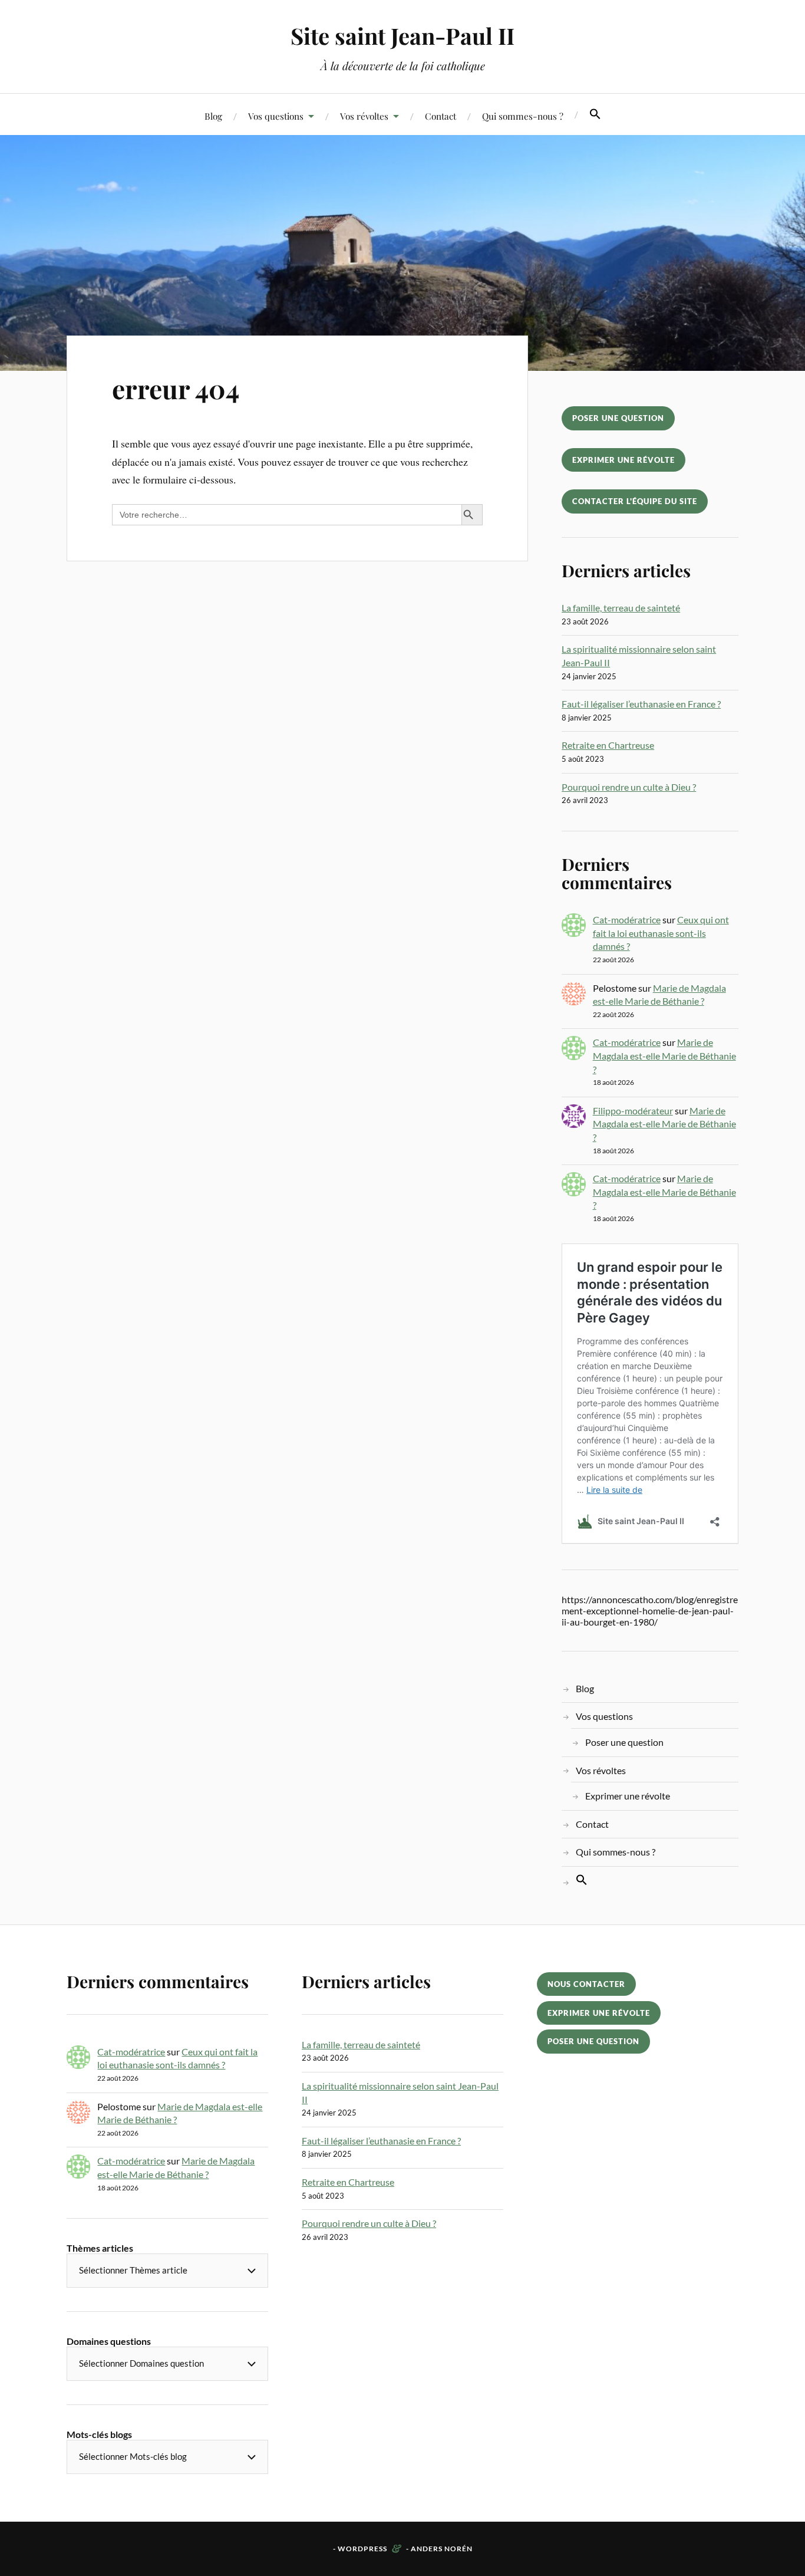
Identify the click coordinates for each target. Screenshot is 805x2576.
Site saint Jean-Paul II (402, 36)
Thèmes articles (100, 2248)
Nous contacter (586, 1984)
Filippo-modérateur (633, 1111)
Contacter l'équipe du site (635, 501)
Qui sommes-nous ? (523, 116)
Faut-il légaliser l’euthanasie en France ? (641, 704)
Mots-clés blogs (99, 2434)
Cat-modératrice (627, 919)
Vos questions (276, 116)
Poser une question (618, 418)
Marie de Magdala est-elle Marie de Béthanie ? (664, 1055)
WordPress (362, 2549)
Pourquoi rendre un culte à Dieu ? (629, 787)
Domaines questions (109, 2341)
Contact (441, 116)
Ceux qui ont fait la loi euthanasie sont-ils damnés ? (661, 933)
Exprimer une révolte (623, 460)
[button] (595, 114)
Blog (213, 116)
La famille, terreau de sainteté (621, 608)
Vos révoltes (364, 116)
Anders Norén (442, 2549)
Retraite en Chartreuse (608, 745)
